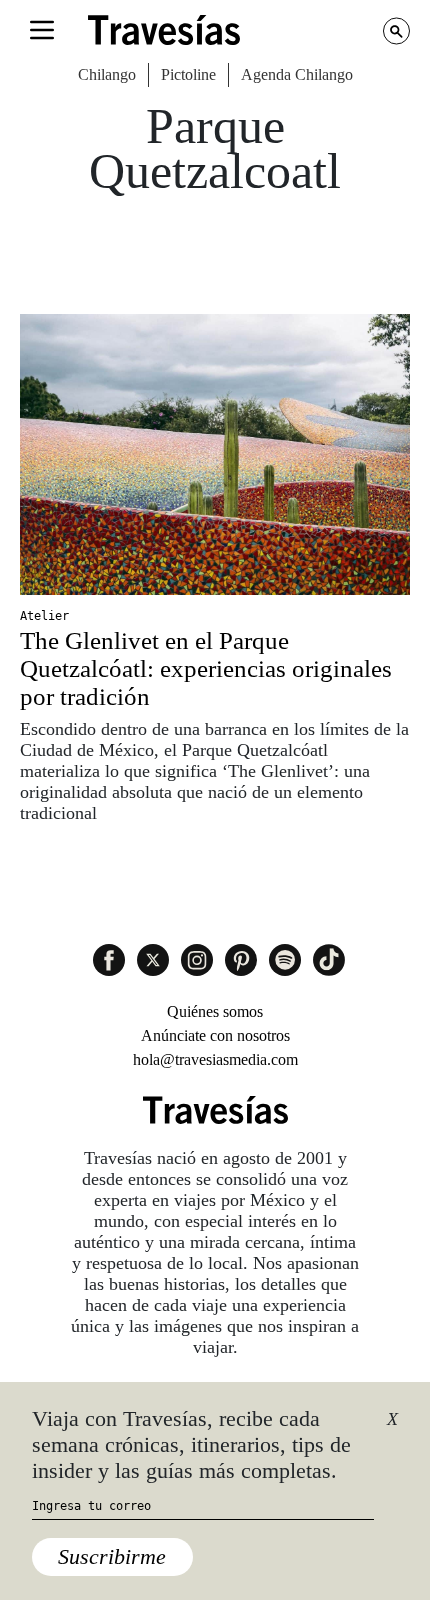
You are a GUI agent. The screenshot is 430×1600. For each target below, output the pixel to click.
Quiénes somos (215, 1011)
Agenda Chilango (297, 74)
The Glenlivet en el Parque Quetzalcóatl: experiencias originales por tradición (206, 668)
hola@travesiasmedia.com (215, 1059)
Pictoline (188, 74)
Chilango (107, 74)
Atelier (44, 616)
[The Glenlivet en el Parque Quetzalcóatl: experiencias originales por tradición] (215, 454)
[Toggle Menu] (42, 30)
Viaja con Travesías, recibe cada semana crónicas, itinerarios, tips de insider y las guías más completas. (191, 1445)
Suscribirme (112, 1556)
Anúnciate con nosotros (215, 1035)
